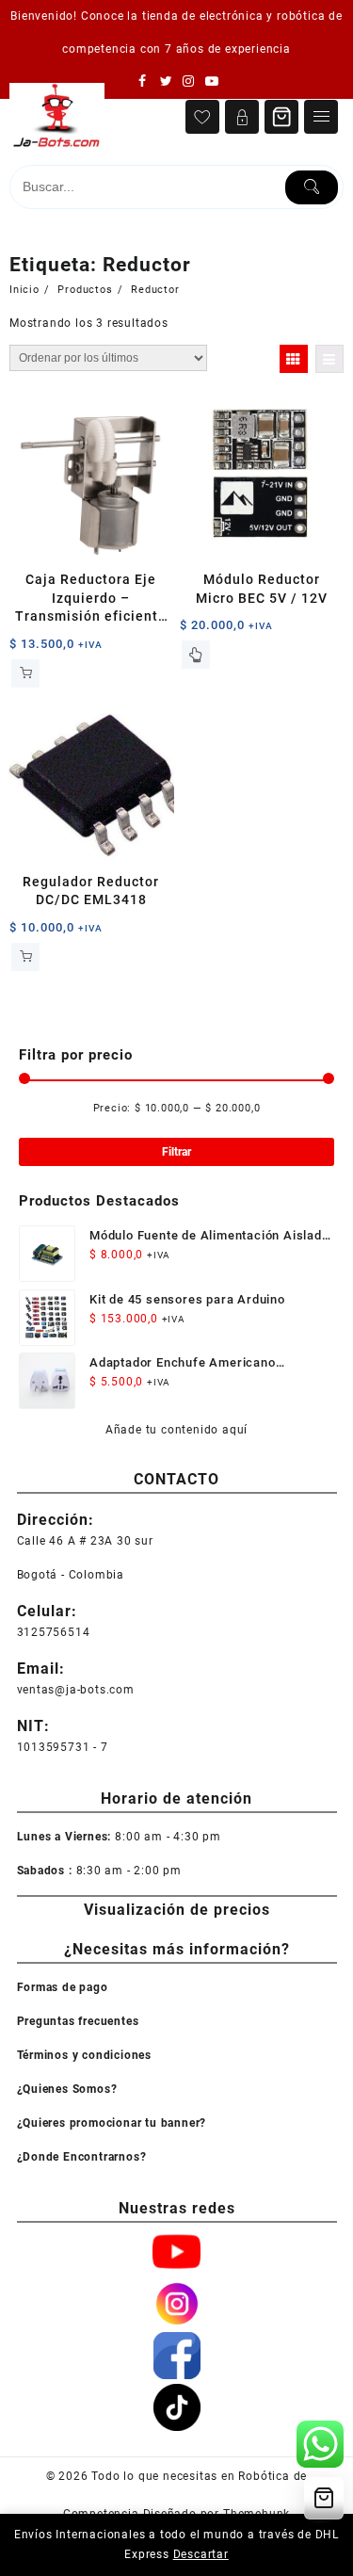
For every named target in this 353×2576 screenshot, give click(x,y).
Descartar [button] (201, 2554)
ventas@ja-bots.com (76, 1690)
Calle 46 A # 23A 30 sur (85, 1541)
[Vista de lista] (329, 359)
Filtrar (176, 1152)
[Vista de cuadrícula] (294, 359)
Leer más (196, 655)
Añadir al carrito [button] (25, 673)
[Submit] (312, 187)
